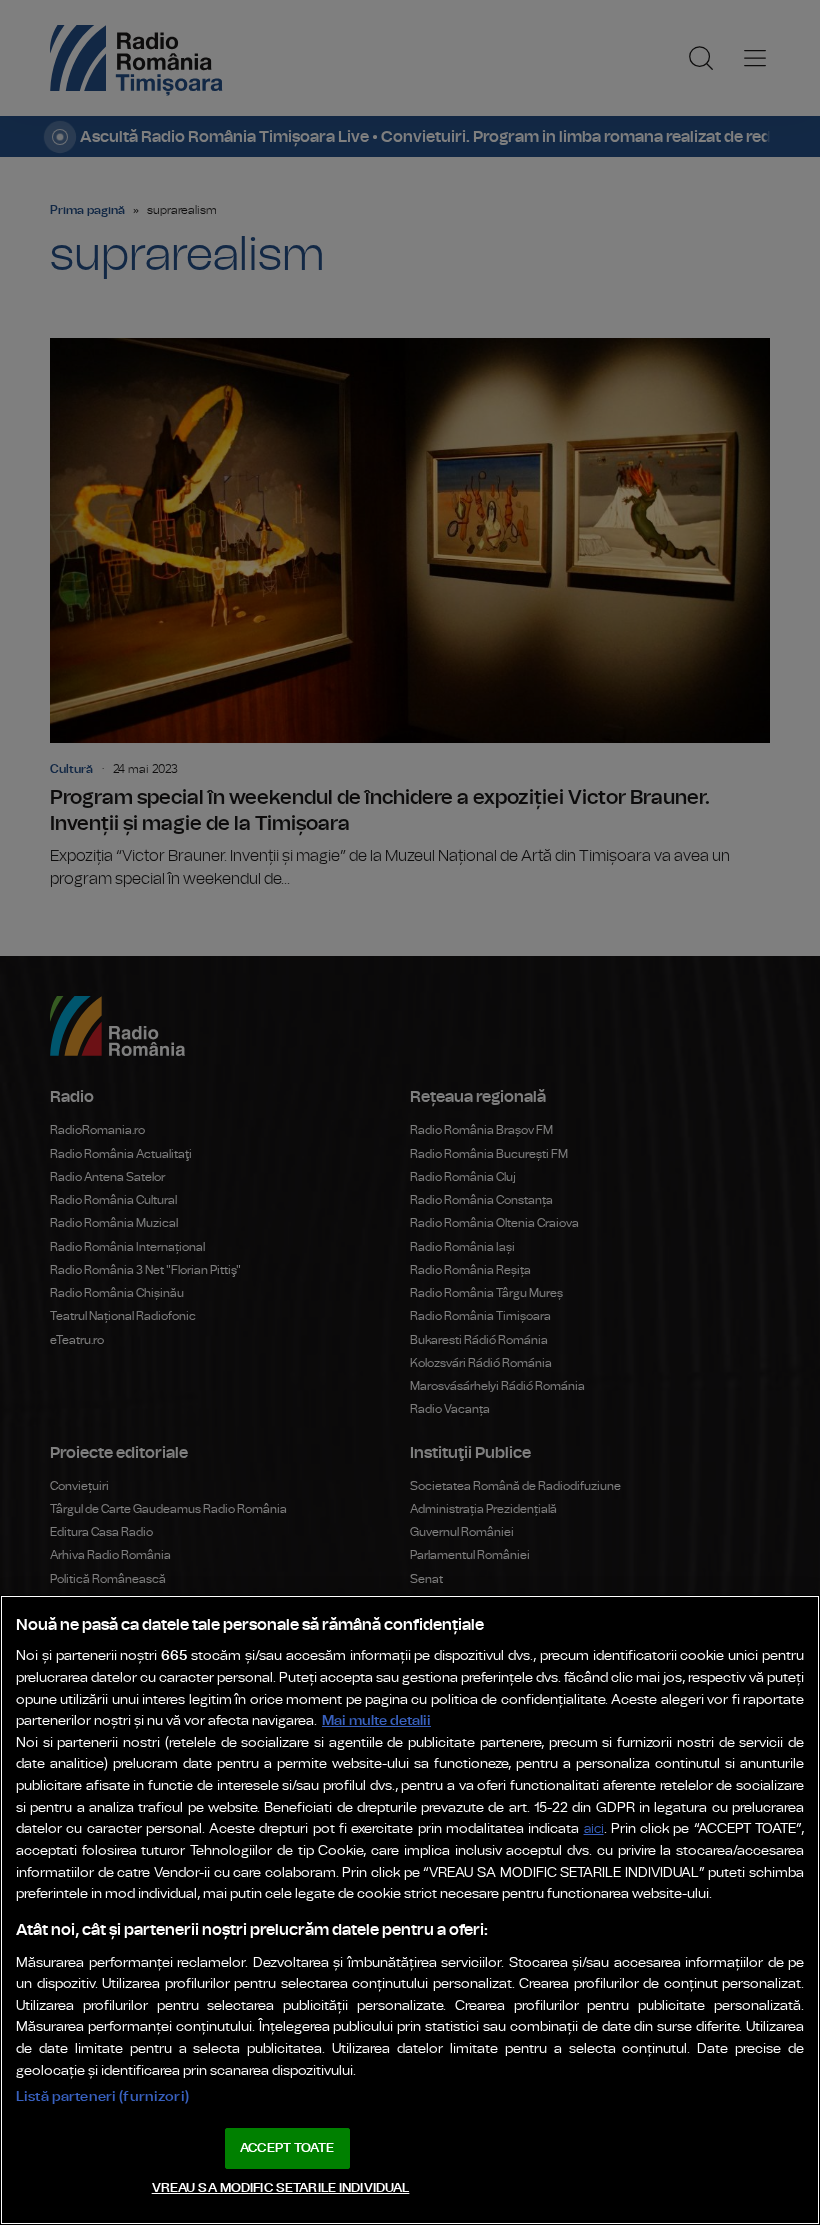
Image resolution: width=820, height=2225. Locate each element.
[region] (410, 1910)
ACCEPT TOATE (287, 2148)
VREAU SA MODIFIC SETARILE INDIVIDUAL (281, 2188)
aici (594, 1829)
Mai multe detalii (376, 1720)
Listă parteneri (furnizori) (102, 2096)
